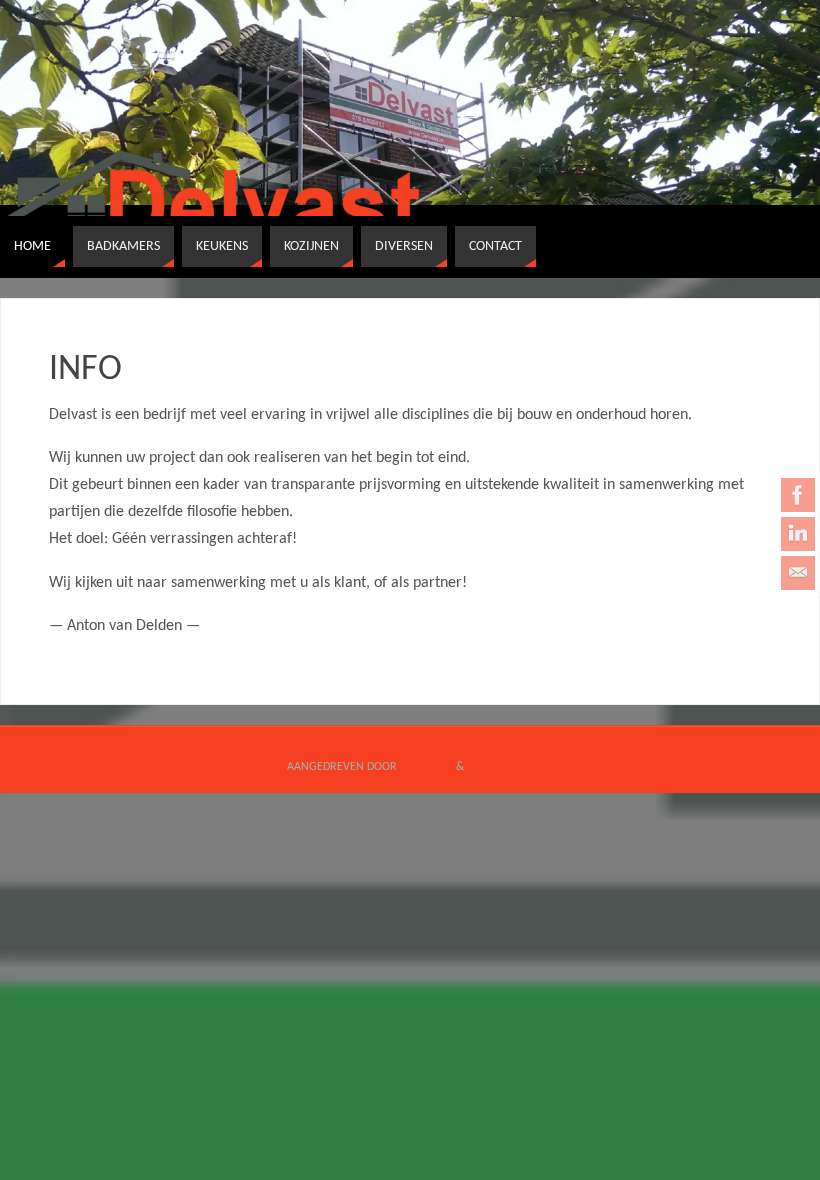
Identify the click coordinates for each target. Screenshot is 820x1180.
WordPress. (500, 767)
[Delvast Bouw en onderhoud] (798, 495)
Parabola (426, 767)
